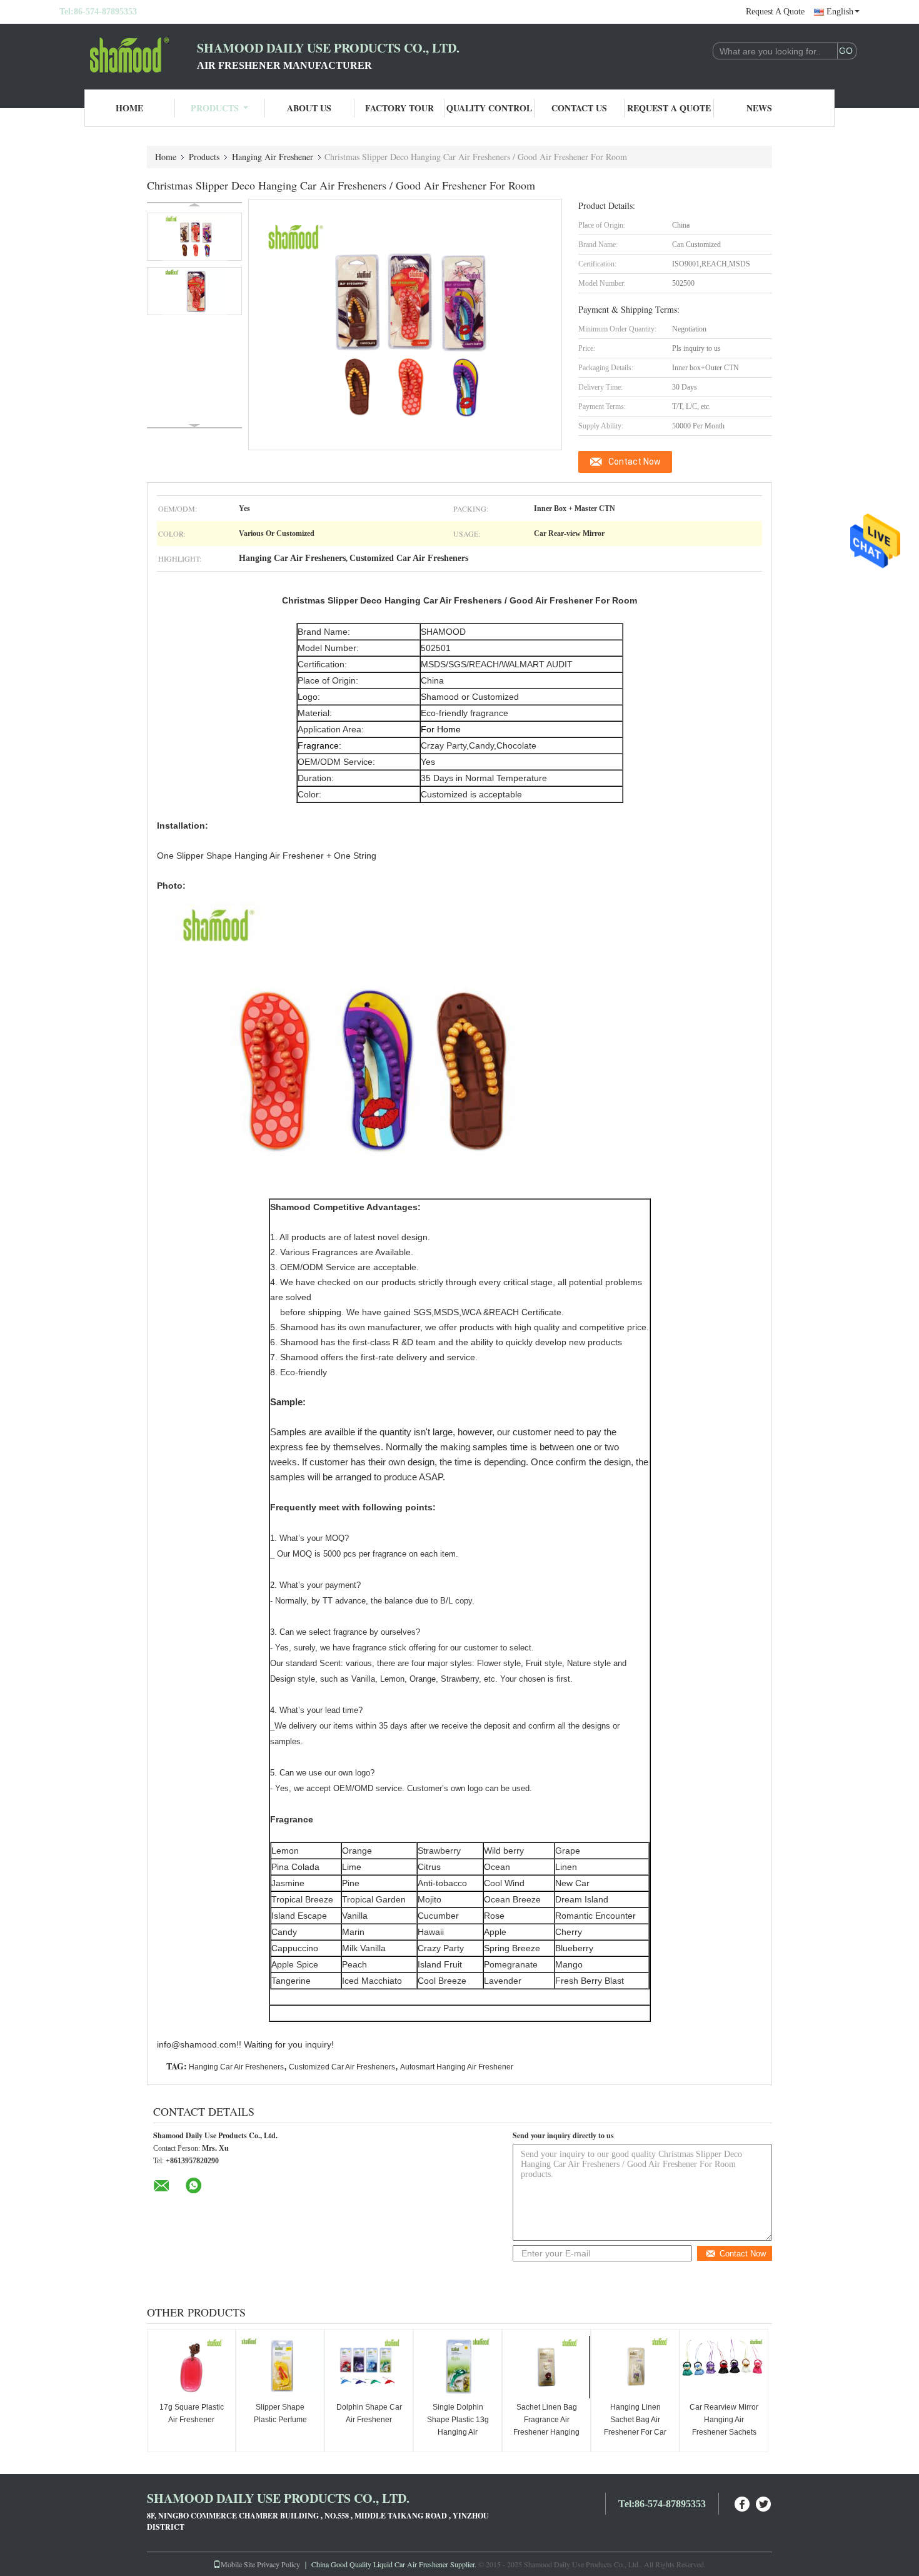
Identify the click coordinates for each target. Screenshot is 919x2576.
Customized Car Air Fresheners (342, 2067)
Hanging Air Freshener (273, 157)
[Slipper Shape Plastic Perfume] (280, 2367)
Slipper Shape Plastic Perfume (280, 2413)
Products (215, 108)
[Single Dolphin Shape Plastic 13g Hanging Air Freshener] (458, 2367)
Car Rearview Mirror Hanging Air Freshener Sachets (724, 2420)
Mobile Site (238, 2564)
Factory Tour (399, 108)
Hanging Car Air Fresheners (236, 2067)
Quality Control (489, 108)
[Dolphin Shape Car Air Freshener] (369, 2367)
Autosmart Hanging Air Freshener (457, 2067)
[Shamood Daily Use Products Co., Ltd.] (128, 55)
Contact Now (635, 462)
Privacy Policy (279, 2564)
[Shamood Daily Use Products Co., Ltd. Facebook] (743, 2503)
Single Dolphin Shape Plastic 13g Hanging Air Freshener (458, 2426)
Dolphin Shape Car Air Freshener (369, 2413)
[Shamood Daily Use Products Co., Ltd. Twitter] (764, 2503)
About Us (309, 108)
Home (129, 108)
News (759, 108)
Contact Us (579, 108)
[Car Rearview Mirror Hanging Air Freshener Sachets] (724, 2367)
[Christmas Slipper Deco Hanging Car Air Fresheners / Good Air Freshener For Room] (194, 237)
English (840, 12)
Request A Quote (775, 12)
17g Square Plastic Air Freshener (192, 2413)
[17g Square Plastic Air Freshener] (191, 2367)
